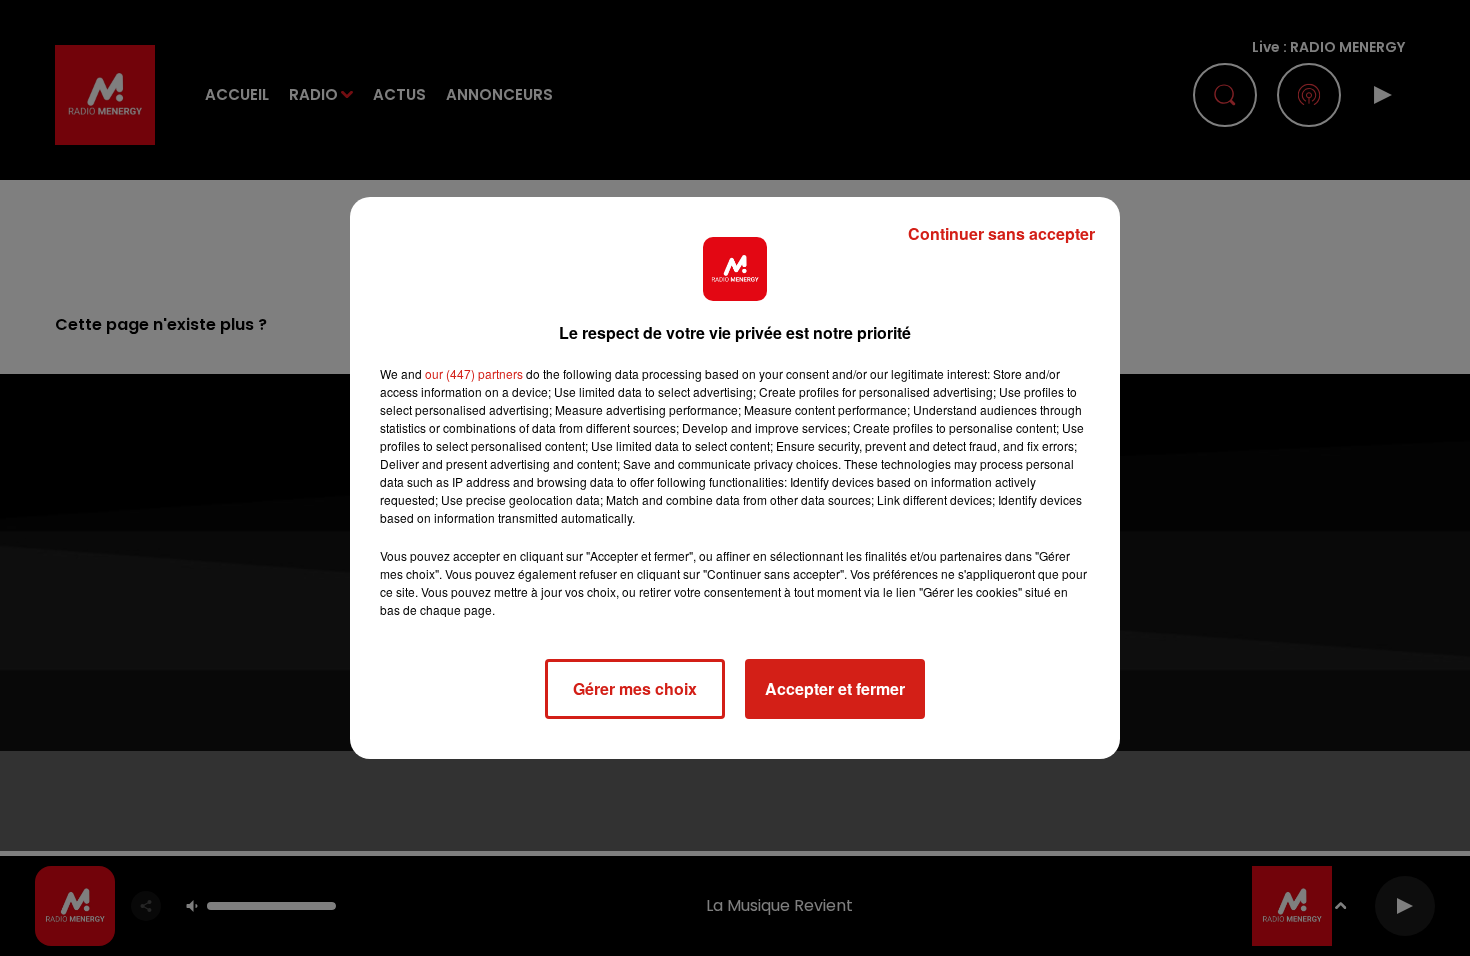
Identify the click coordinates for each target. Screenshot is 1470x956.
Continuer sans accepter (1001, 233)
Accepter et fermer (835, 688)
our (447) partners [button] (474, 373)
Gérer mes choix (635, 688)
